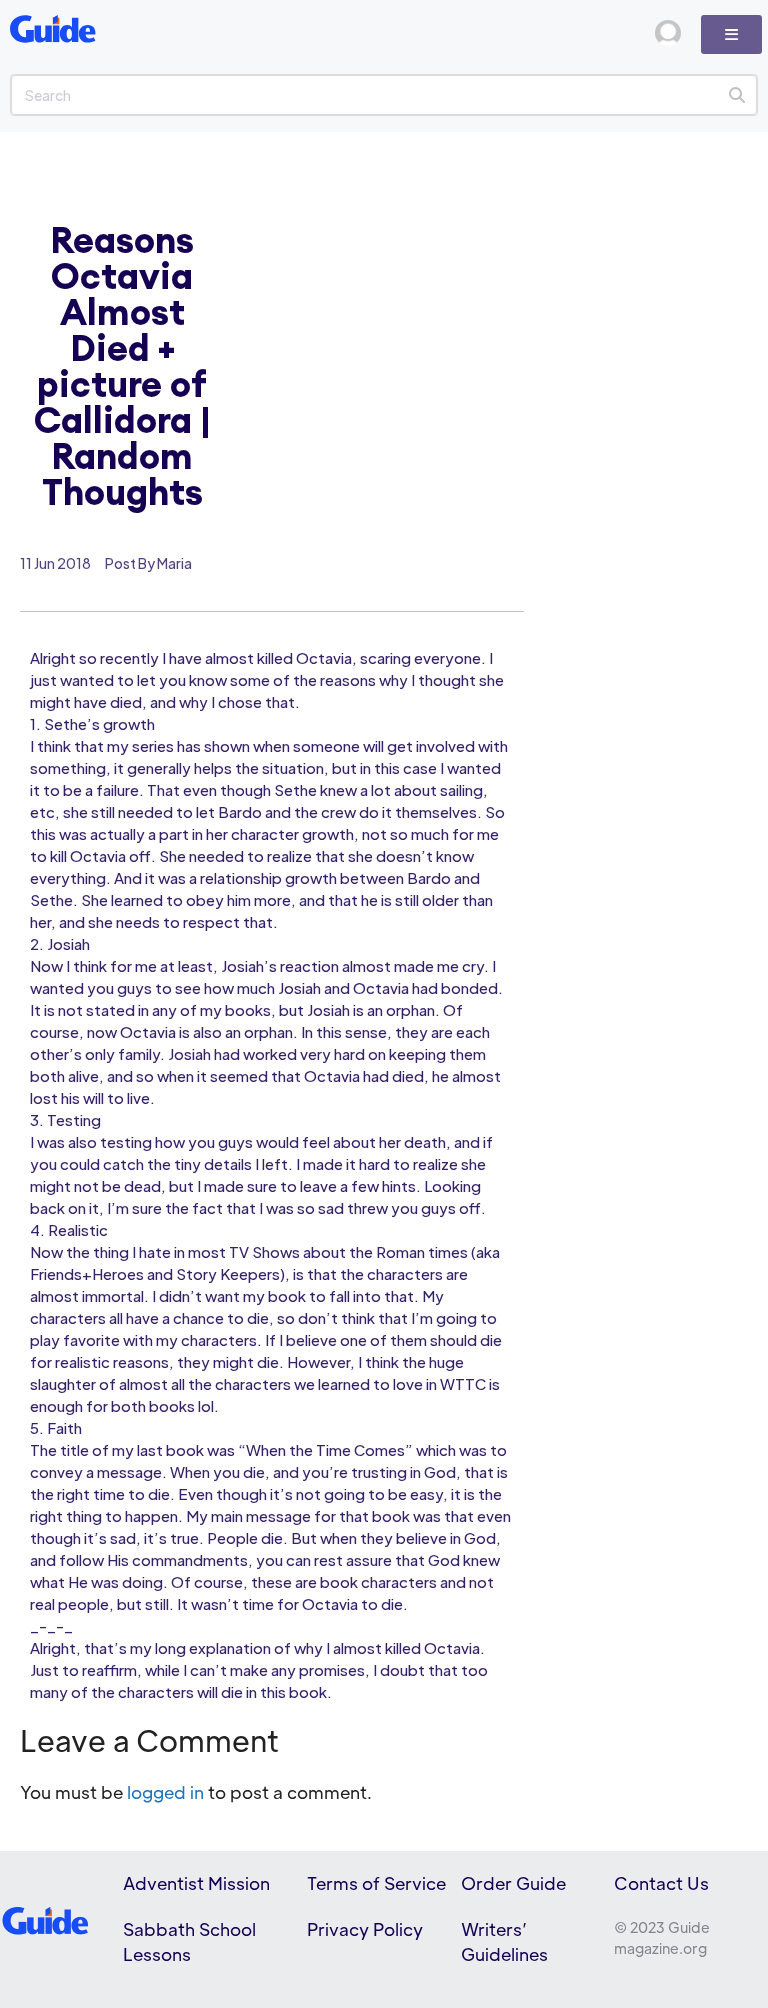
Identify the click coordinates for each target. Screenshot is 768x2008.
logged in (165, 1792)
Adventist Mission (196, 1883)
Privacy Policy (365, 1929)
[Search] (736, 95)
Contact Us (661, 1883)
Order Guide (513, 1883)
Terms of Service (376, 1883)
